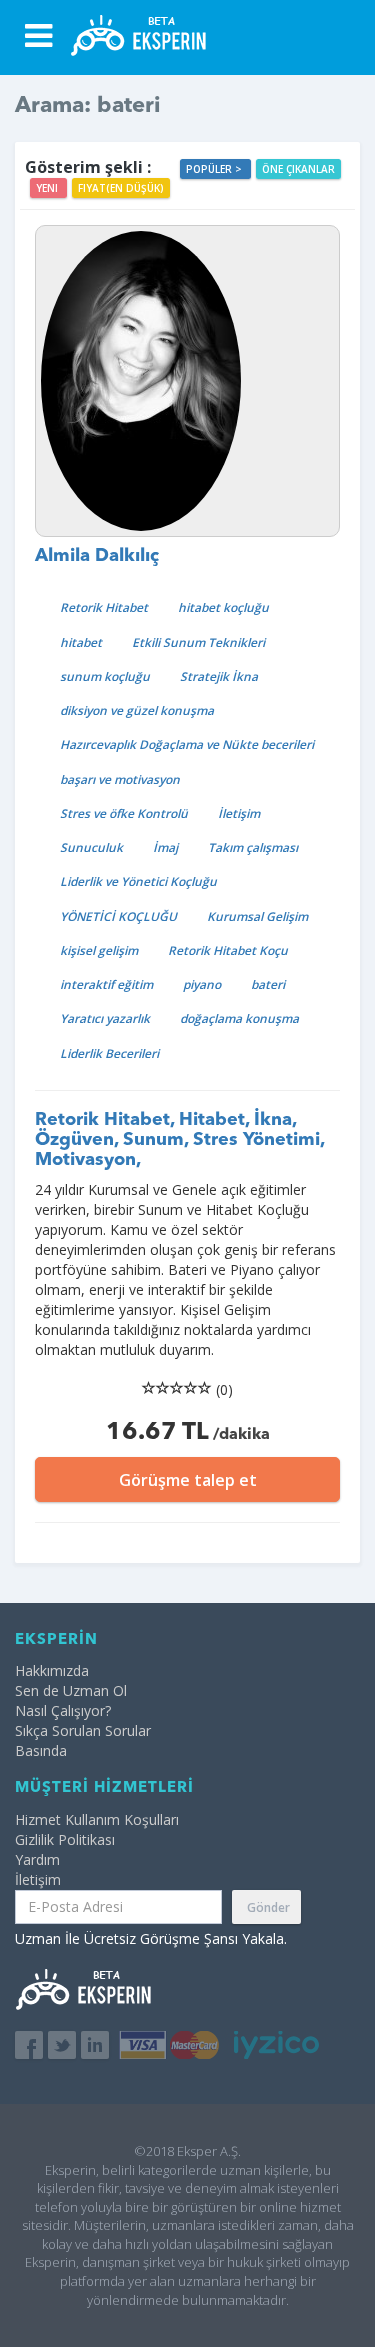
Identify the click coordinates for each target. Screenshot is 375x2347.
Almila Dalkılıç (97, 556)
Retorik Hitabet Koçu (228, 950)
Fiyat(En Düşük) (121, 188)
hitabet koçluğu (223, 607)
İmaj (165, 847)
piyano (202, 984)
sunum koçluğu (105, 676)
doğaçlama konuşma (239, 1018)
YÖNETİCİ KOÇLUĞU (118, 916)
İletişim (239, 813)
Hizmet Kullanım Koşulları (97, 1819)
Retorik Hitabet (104, 607)
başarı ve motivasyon (120, 779)
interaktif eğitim (106, 984)
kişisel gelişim (99, 950)
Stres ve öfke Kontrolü (124, 813)
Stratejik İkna (219, 676)
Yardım (37, 1859)
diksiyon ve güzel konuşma (137, 710)
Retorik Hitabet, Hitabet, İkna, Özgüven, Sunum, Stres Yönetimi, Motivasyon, (179, 1140)
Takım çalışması (253, 847)
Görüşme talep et (188, 1480)
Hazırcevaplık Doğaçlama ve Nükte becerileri (187, 744)
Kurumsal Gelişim (257, 916)
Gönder (268, 1907)
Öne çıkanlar (298, 169)
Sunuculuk (91, 847)
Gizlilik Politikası (65, 1839)
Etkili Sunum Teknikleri (198, 642)
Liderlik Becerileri (109, 1053)
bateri (268, 984)
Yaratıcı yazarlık (105, 1018)
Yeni (48, 188)
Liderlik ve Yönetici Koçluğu (138, 881)
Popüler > (215, 169)
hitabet (81, 642)
